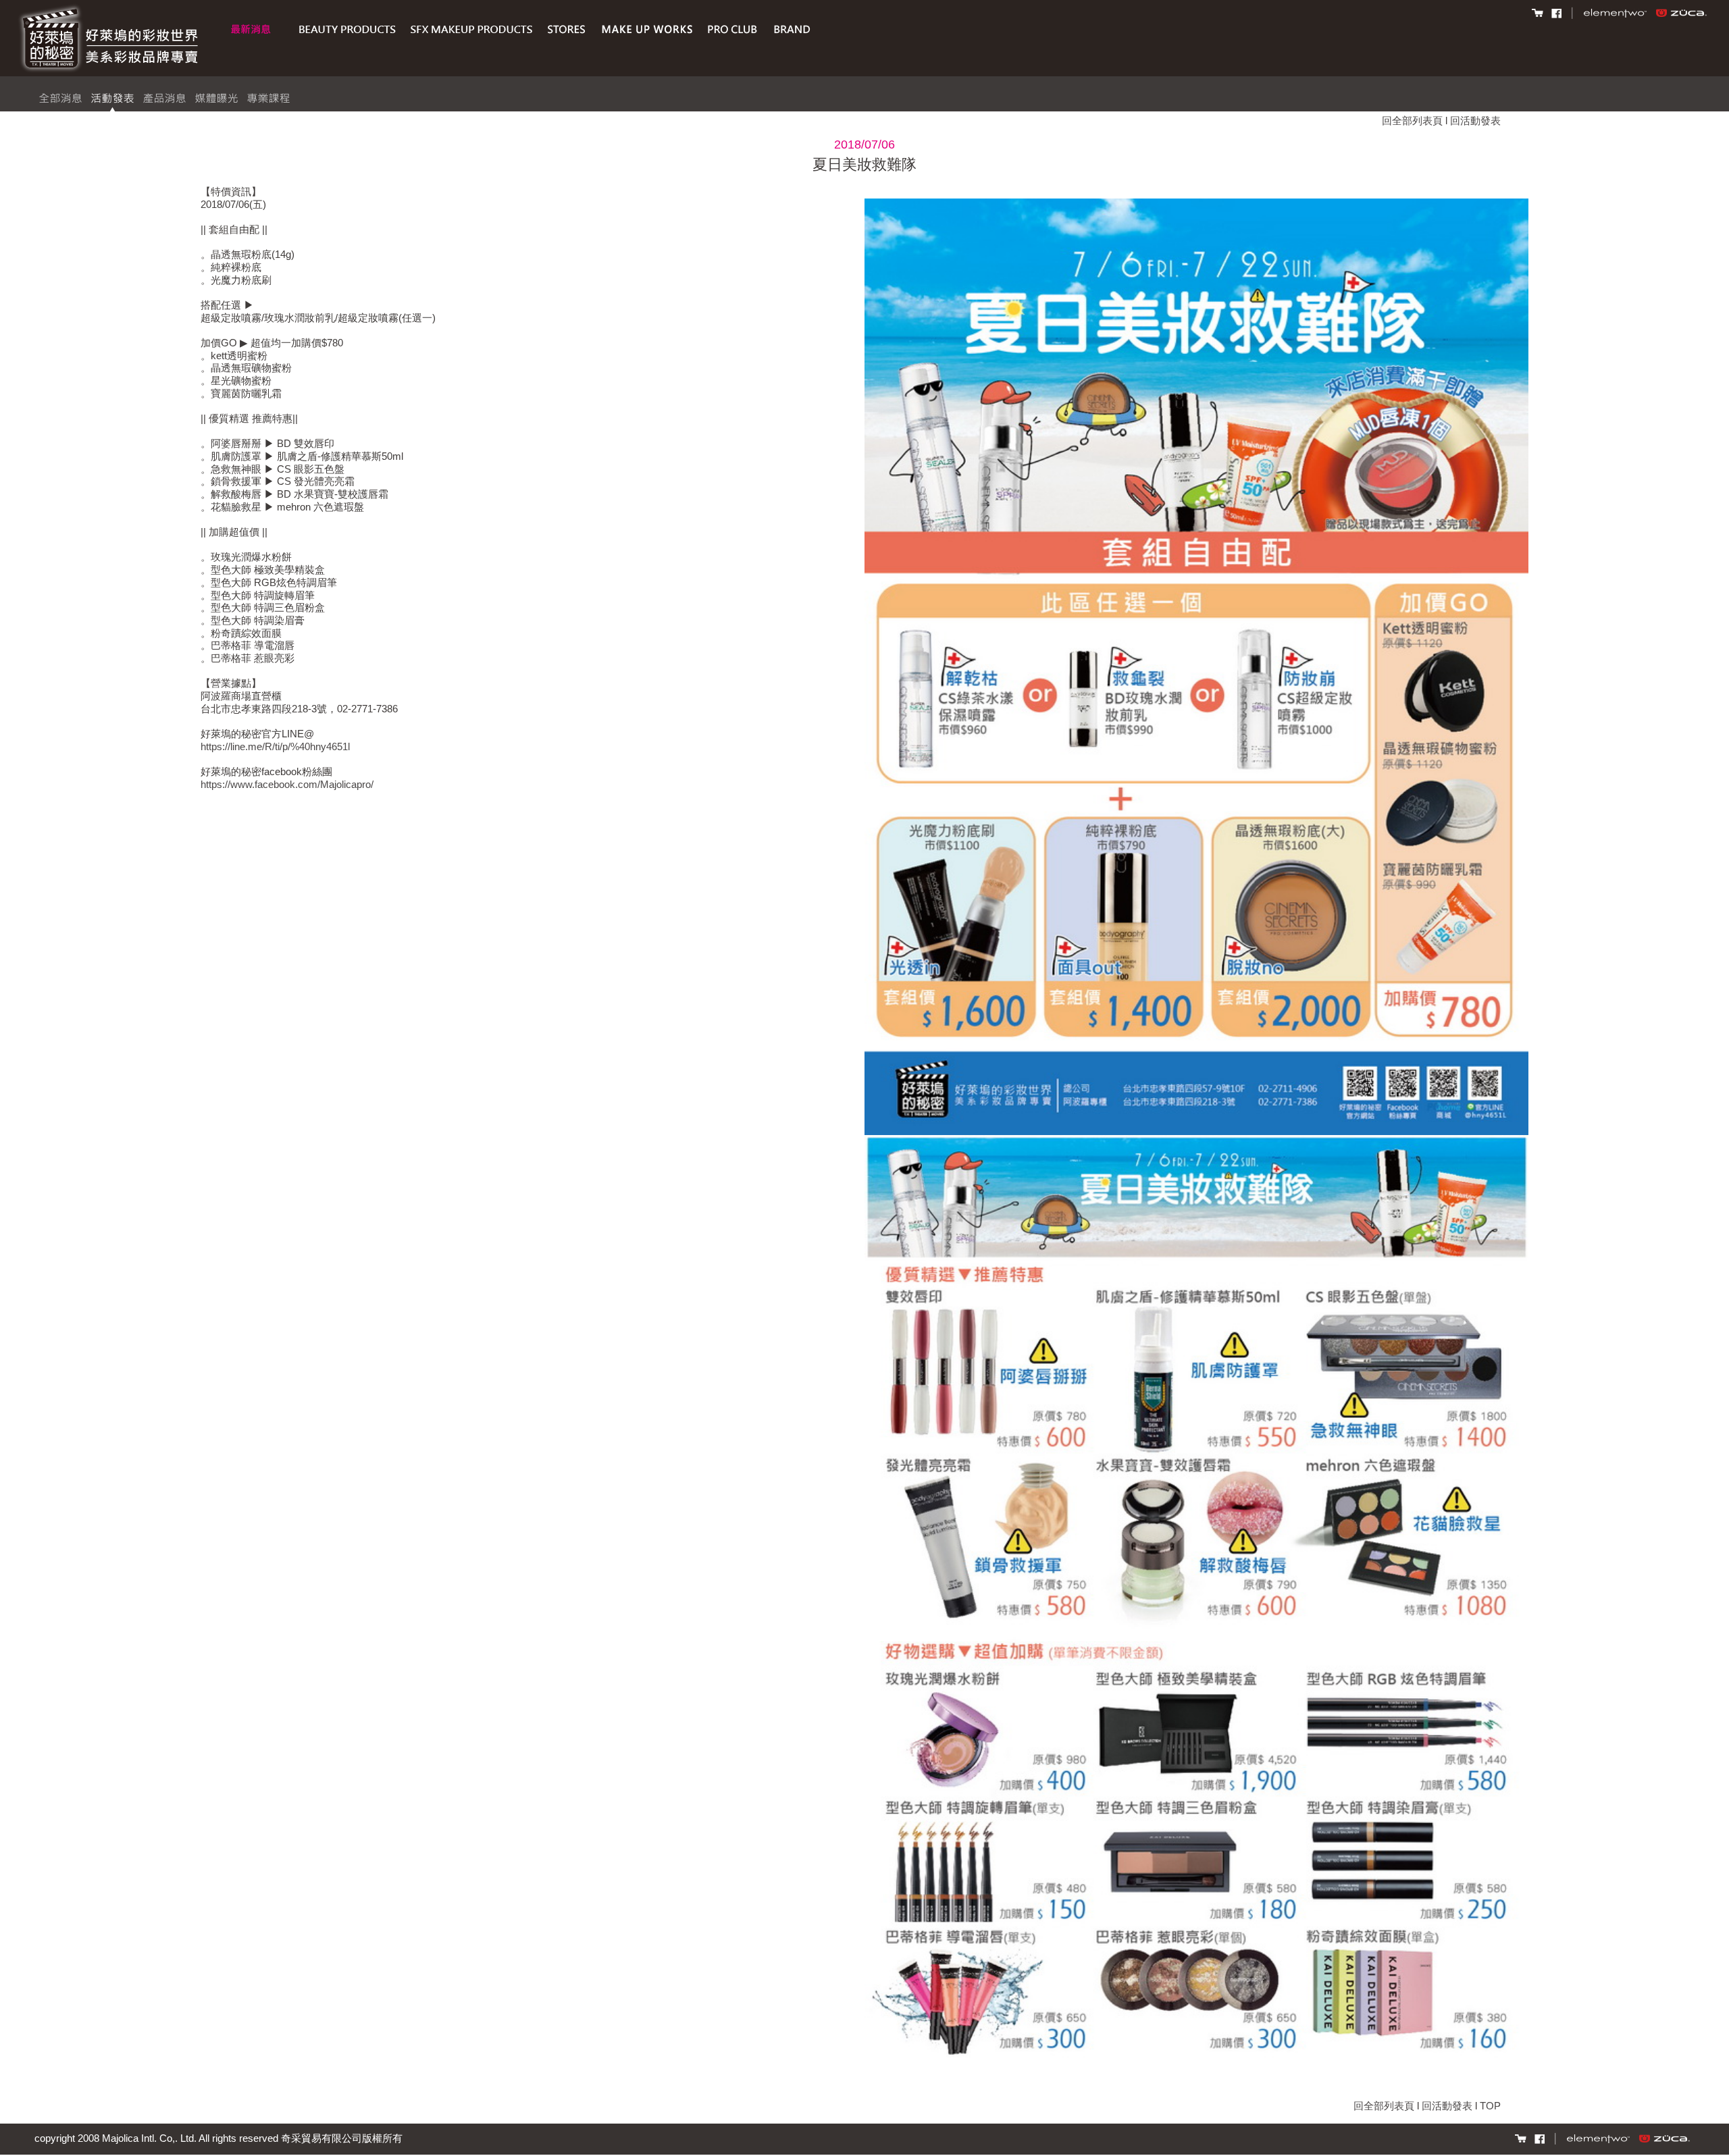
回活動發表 (1475, 121)
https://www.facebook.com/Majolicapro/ (287, 784)
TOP (1490, 2106)
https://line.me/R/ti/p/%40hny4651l (275, 746)
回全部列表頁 (1412, 121)
